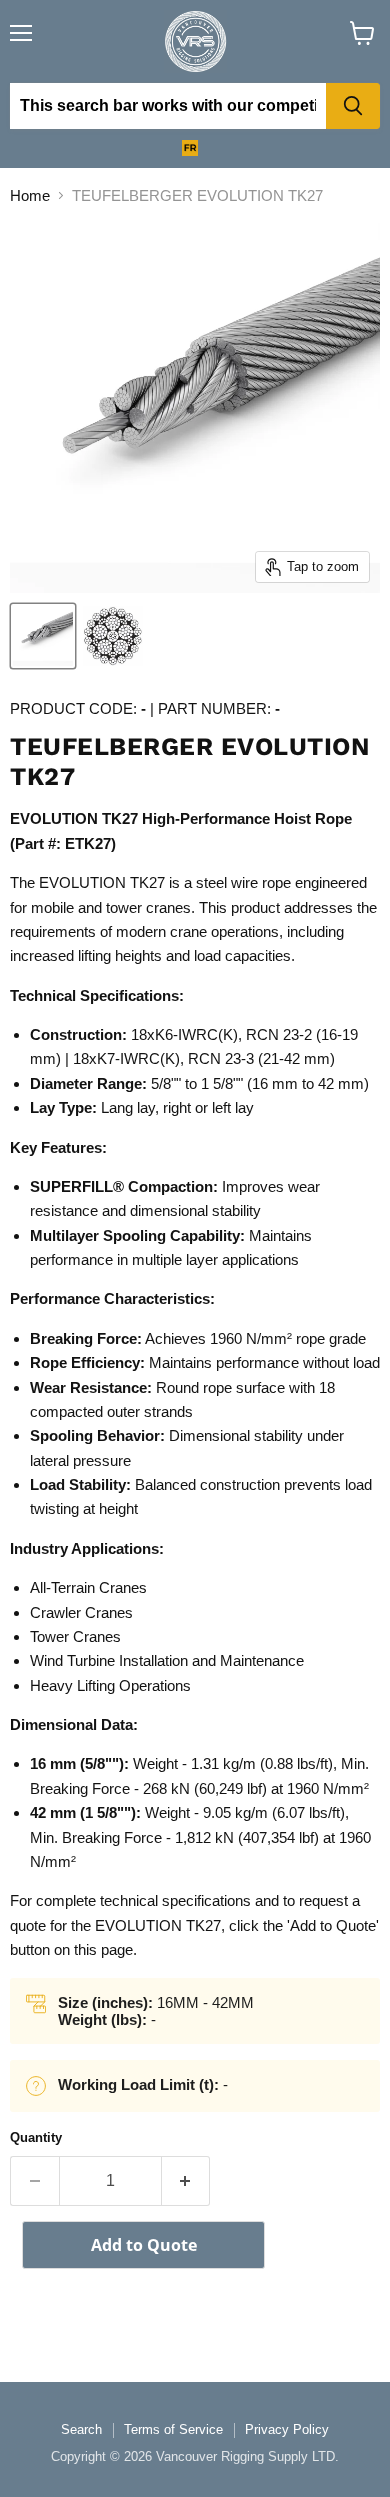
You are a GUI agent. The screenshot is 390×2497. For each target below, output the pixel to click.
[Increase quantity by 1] (186, 2181)
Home (30, 195)
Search (81, 2429)
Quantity (36, 2137)
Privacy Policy (287, 2429)
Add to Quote (144, 2245)
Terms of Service (173, 2429)
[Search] (353, 106)
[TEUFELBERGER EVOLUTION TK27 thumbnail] (43, 636)
